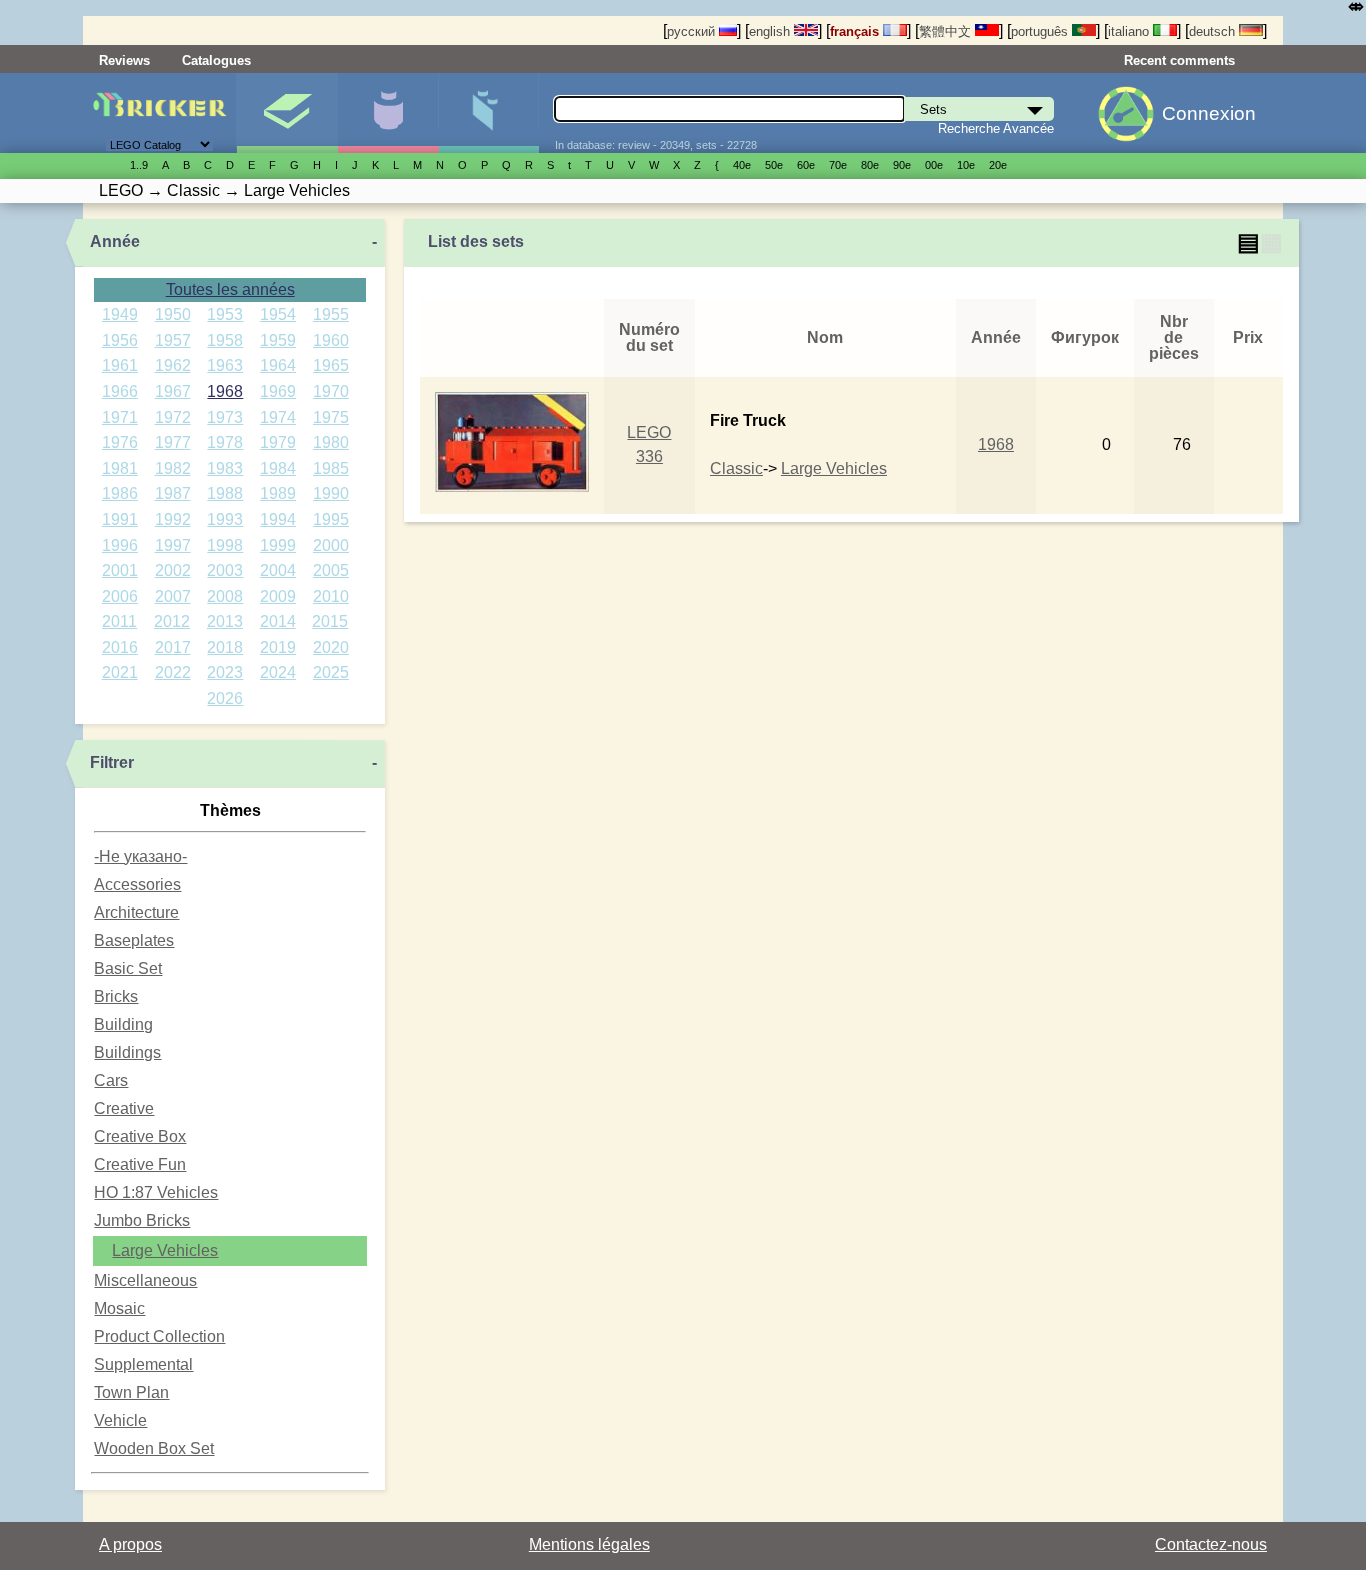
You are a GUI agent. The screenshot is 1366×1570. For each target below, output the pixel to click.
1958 (225, 340)
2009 (278, 596)
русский (693, 31)
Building (123, 1024)
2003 (225, 570)
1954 (278, 314)
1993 (225, 519)
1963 (225, 365)
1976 (120, 442)
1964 (278, 365)
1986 (120, 493)
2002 (173, 570)
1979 (278, 442)
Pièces (489, 113)
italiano (1130, 31)
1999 (278, 545)
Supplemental (143, 1364)
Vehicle (120, 1420)
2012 (172, 621)
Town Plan (131, 1392)
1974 (278, 417)
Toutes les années (230, 289)
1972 (173, 417)
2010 (331, 596)
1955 (331, 314)
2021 (120, 672)
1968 (225, 391)
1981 (120, 468)
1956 (120, 340)
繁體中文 (947, 31)
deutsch (1214, 31)
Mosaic (119, 1308)
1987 (173, 493)
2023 (225, 672)
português (1041, 31)
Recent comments (1179, 60)
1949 (120, 314)
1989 (278, 493)
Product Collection (159, 1336)
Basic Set (128, 968)
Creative (124, 1108)
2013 (225, 621)
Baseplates (134, 940)
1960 (331, 340)
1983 (225, 468)
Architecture (136, 912)
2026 (225, 698)
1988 (225, 493)
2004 (278, 570)
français (856, 31)
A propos (130, 1544)
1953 (225, 314)
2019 (278, 647)
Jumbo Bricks (142, 1220)
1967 (173, 391)
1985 (331, 468)
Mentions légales (589, 1544)
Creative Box (140, 1136)
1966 (120, 391)
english (771, 31)
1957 (173, 340)
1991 (120, 519)
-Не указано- (140, 856)
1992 (173, 519)
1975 (331, 417)
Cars (111, 1080)
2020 (331, 647)
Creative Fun (140, 1164)
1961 (120, 365)
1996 (120, 545)
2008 (225, 596)
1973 (225, 417)
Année (115, 241)
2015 (330, 621)
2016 (120, 647)
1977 (173, 442)
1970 (331, 391)
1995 (331, 519)
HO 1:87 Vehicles (156, 1192)
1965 (331, 365)
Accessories (137, 884)
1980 (331, 442)
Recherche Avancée (996, 128)
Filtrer (112, 762)
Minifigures (388, 113)
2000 (331, 545)
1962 (173, 365)
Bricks (116, 996)
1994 (278, 519)
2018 (225, 647)
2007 (173, 596)
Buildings (127, 1052)
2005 (331, 570)
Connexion (1209, 113)
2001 (120, 570)
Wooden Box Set (154, 1448)
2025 (331, 672)
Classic (736, 468)
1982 (173, 468)
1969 (278, 391)
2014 (278, 621)
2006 (120, 596)
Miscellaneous (145, 1280)
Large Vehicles (165, 1250)
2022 (173, 672)
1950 (173, 314)
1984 (278, 468)
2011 (119, 621)
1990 (331, 493)
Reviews (124, 60)
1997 (173, 545)
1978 (225, 442)
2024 (278, 672)
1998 (225, 545)
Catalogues (216, 60)
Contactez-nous (1211, 1544)
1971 (120, 417)
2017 (173, 647)
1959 (278, 340)
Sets (287, 113)
